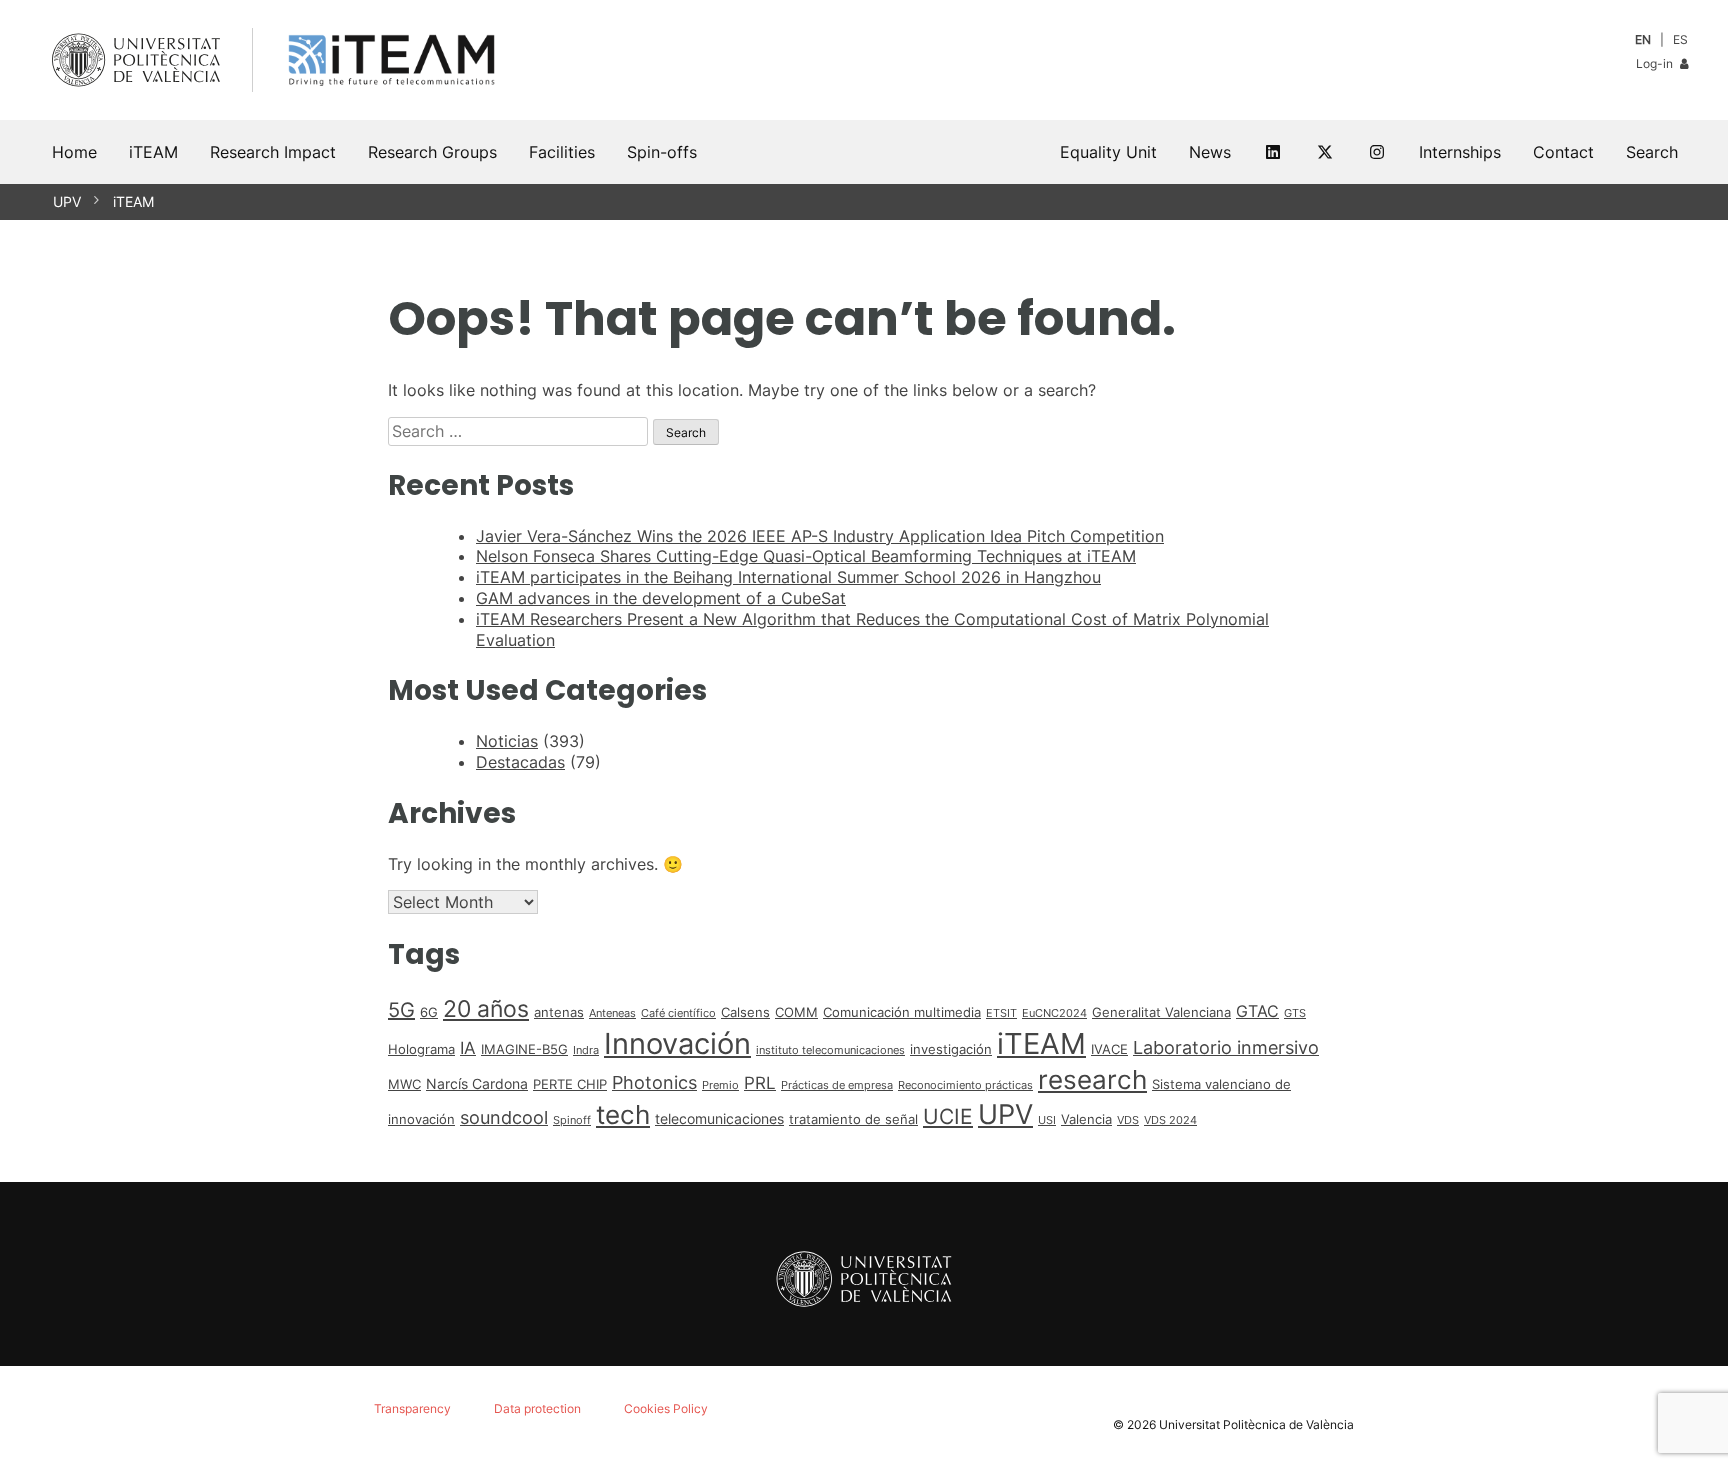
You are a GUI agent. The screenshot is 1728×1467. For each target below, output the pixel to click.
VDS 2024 (1170, 1120)
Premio (720, 1085)
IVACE (1109, 1049)
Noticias (507, 741)
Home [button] (74, 152)
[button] (1652, 152)
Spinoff (572, 1120)
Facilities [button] (562, 152)
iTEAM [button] (153, 152)
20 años (486, 1009)
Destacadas (520, 762)
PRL (760, 1083)
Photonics (654, 1082)
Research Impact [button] (273, 152)
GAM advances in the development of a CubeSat (661, 598)
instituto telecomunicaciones (830, 1050)
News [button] (1210, 152)
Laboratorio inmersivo (1226, 1047)
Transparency (412, 1408)
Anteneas (612, 1013)
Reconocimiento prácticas (965, 1085)
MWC (404, 1084)
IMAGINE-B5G (524, 1049)
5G (401, 1010)
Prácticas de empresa (837, 1085)
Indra (586, 1050)
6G (429, 1012)
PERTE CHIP (570, 1084)
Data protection (537, 1408)
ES (1680, 39)
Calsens (745, 1012)
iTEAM (133, 201)
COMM (796, 1012)
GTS (1295, 1013)
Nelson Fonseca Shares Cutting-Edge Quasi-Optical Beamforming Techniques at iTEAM (806, 556)
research (1092, 1079)
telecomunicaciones (719, 1118)
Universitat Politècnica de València (1256, 1424)
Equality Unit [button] (1108, 152)
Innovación (677, 1043)
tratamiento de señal (853, 1119)
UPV (67, 201)
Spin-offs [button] (662, 152)
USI (1047, 1120)
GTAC (1257, 1011)
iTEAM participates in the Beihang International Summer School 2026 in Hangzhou (788, 577)
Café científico (678, 1013)
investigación (951, 1049)
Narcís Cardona (477, 1083)
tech (623, 1114)
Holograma (421, 1049)
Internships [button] (1460, 152)
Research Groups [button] (432, 152)
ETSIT (1001, 1013)
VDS (1128, 1120)
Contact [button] (1563, 152)
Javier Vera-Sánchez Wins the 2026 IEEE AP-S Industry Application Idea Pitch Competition (820, 536)
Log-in (1656, 63)
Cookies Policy (666, 1408)
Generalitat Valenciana (1161, 1012)
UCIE (948, 1116)
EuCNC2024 (1054, 1013)
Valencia (1086, 1119)
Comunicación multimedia (902, 1012)
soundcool (504, 1117)
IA (468, 1048)
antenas (559, 1012)
